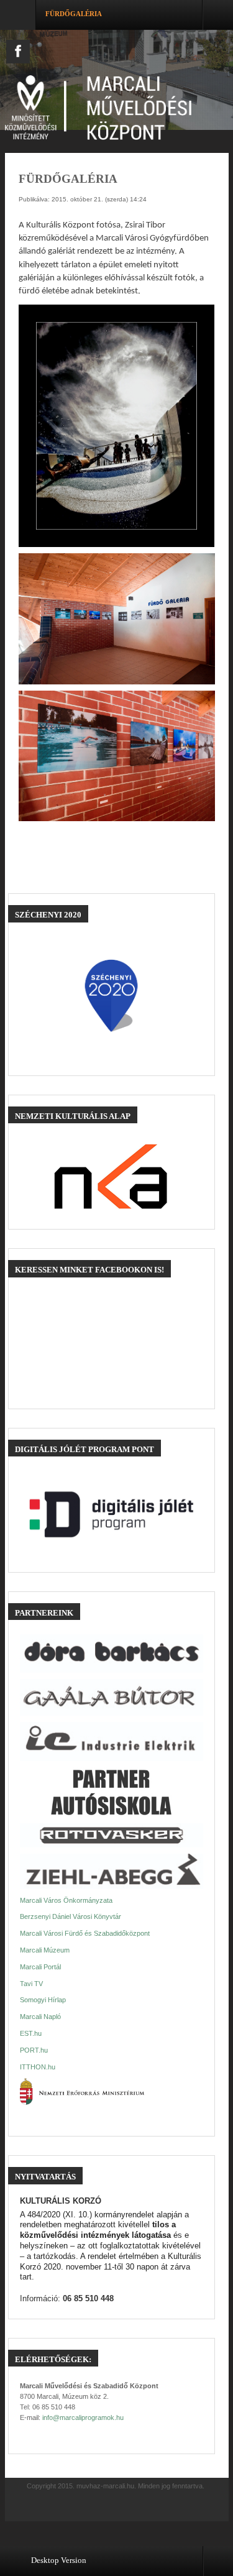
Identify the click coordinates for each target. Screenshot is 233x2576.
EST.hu (31, 2033)
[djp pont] (112, 1514)
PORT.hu (34, 2050)
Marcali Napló (40, 2017)
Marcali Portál (40, 1967)
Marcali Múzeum (45, 1950)
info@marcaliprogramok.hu (83, 2417)
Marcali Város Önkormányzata (66, 1900)
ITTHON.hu (38, 2067)
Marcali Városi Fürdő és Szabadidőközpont (85, 1933)
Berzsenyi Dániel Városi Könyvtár (71, 1916)
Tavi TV (31, 1984)
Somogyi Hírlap (43, 2000)
